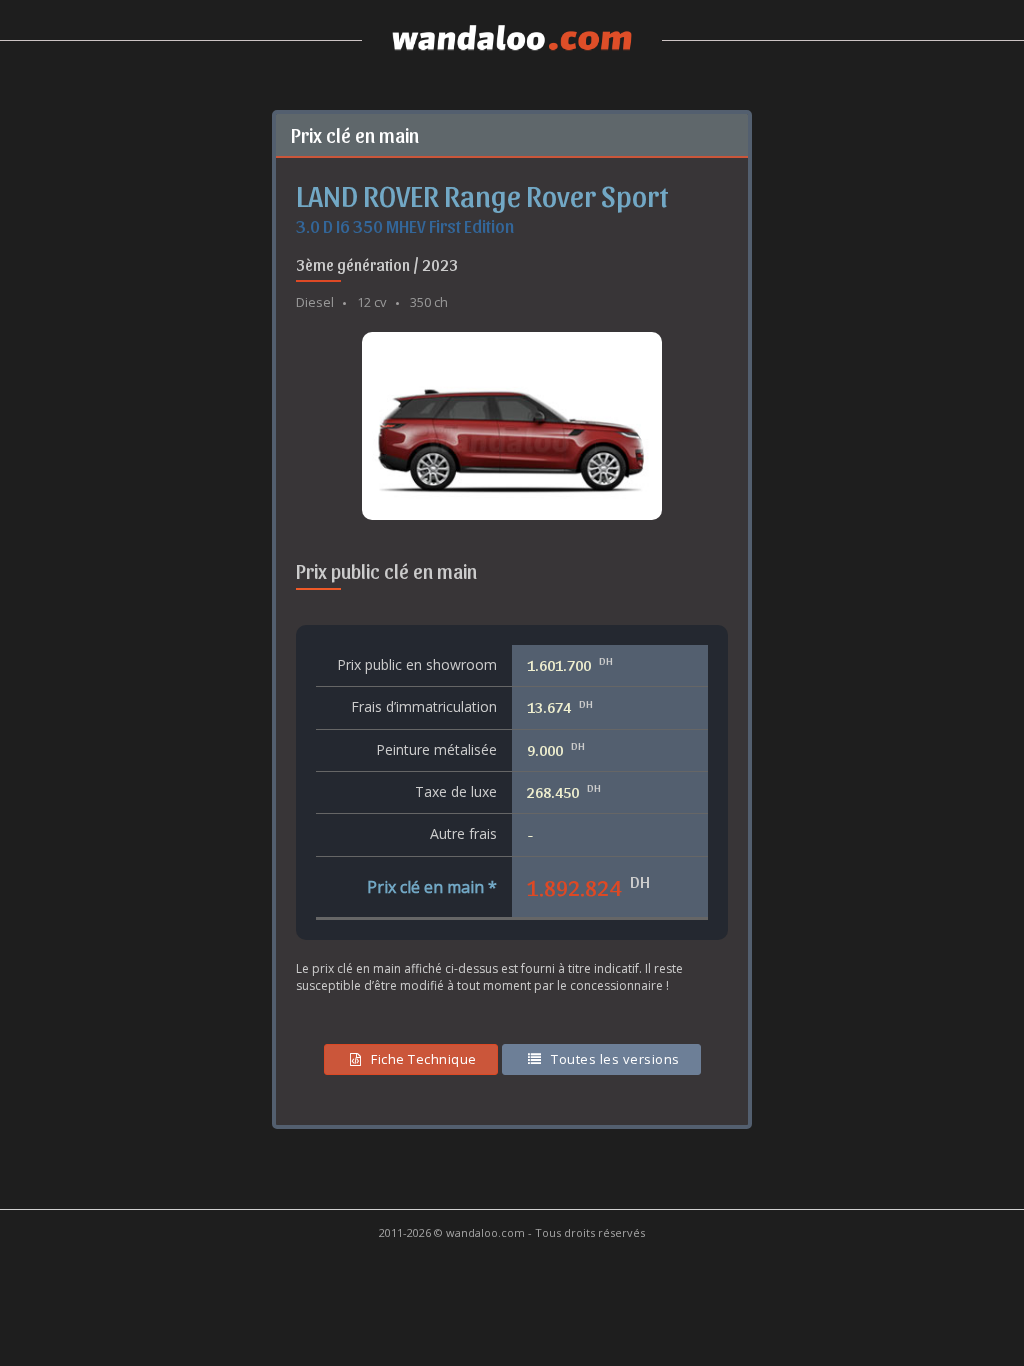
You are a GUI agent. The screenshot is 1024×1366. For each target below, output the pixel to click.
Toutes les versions (615, 1059)
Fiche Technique (424, 1059)
